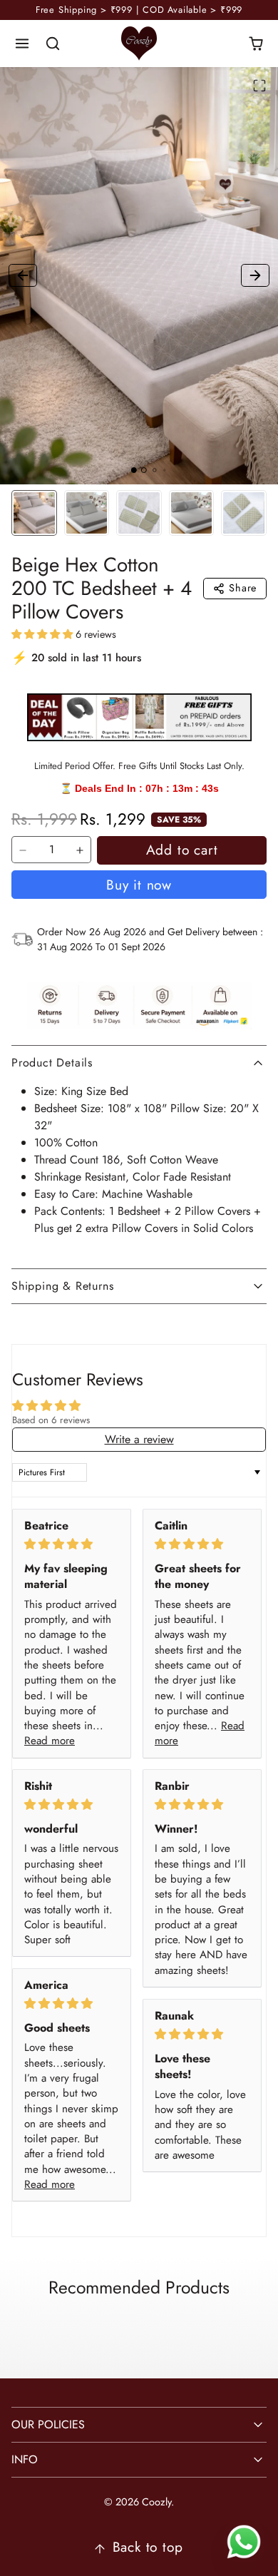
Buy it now (139, 885)
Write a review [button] (139, 1439)
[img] (72, 1544)
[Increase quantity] (80, 850)
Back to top (148, 2547)
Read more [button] (50, 1741)
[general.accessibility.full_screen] (259, 86)
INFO (25, 2459)
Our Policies (48, 2424)
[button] (22, 44)
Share (243, 588)
